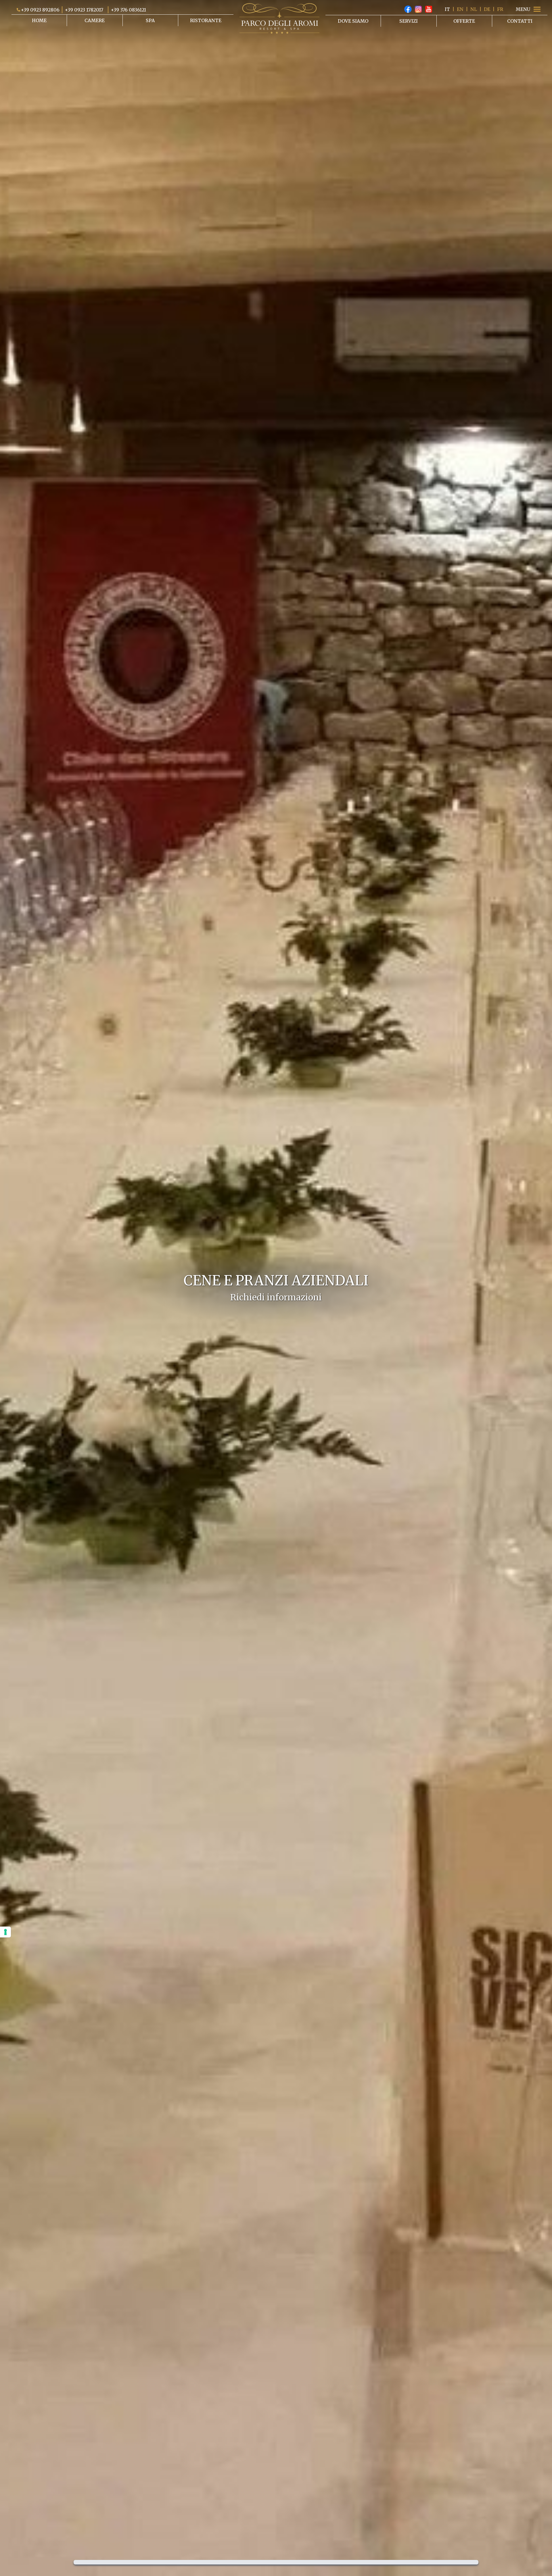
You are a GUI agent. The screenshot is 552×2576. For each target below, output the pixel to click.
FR (500, 9)
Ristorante (206, 20)
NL (474, 9)
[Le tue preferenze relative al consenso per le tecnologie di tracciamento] (5, 1932)
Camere (95, 20)
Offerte (464, 21)
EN (460, 9)
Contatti (520, 21)
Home (39, 20)
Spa (150, 20)
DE (487, 9)
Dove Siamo (353, 21)
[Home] (279, 18)
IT (447, 9)
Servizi (409, 21)
